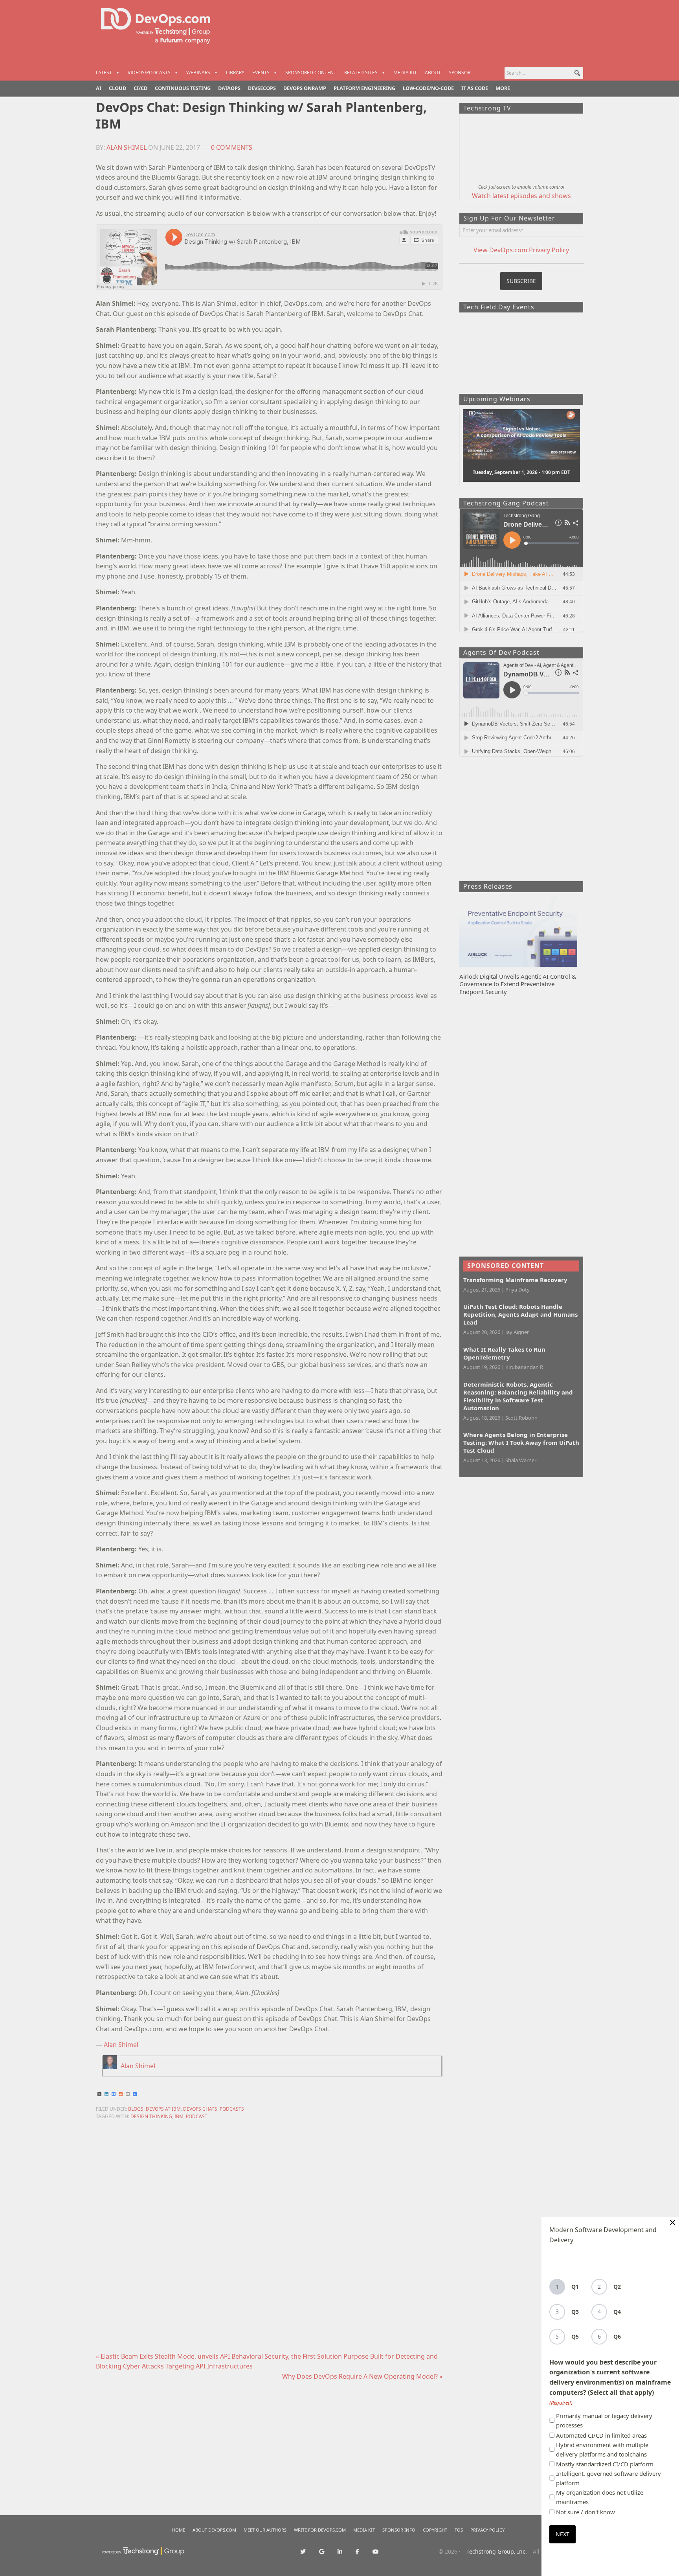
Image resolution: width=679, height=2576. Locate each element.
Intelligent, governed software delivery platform (608, 2478)
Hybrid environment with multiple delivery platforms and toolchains (602, 2449)
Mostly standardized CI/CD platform (605, 2464)
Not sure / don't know (585, 2512)
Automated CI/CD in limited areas (601, 2435)
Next (562, 2534)
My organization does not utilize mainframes (600, 2497)
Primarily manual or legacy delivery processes (604, 2420)
